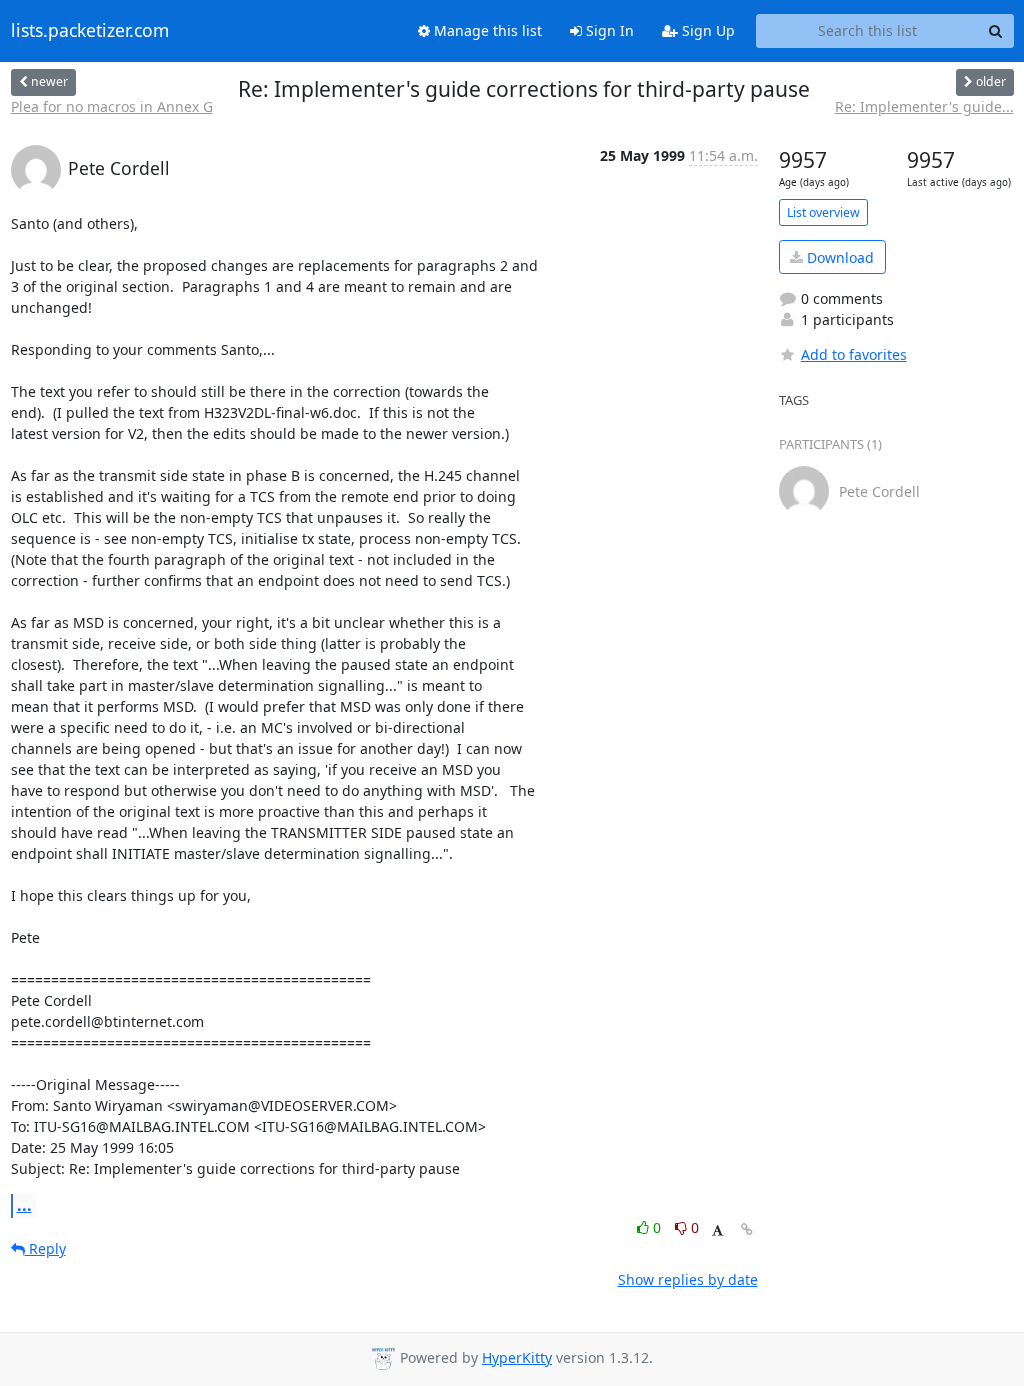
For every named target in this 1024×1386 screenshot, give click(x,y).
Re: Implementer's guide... (924, 106)
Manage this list (486, 30)
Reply (45, 1248)
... (24, 1205)
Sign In (608, 30)
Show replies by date (688, 1279)
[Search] (996, 31)
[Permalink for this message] (747, 1229)
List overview (823, 212)
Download (838, 257)
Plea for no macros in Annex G (112, 106)
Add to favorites (854, 354)
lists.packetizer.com (90, 31)
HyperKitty (517, 1357)
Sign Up (706, 30)
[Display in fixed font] (717, 1230)
